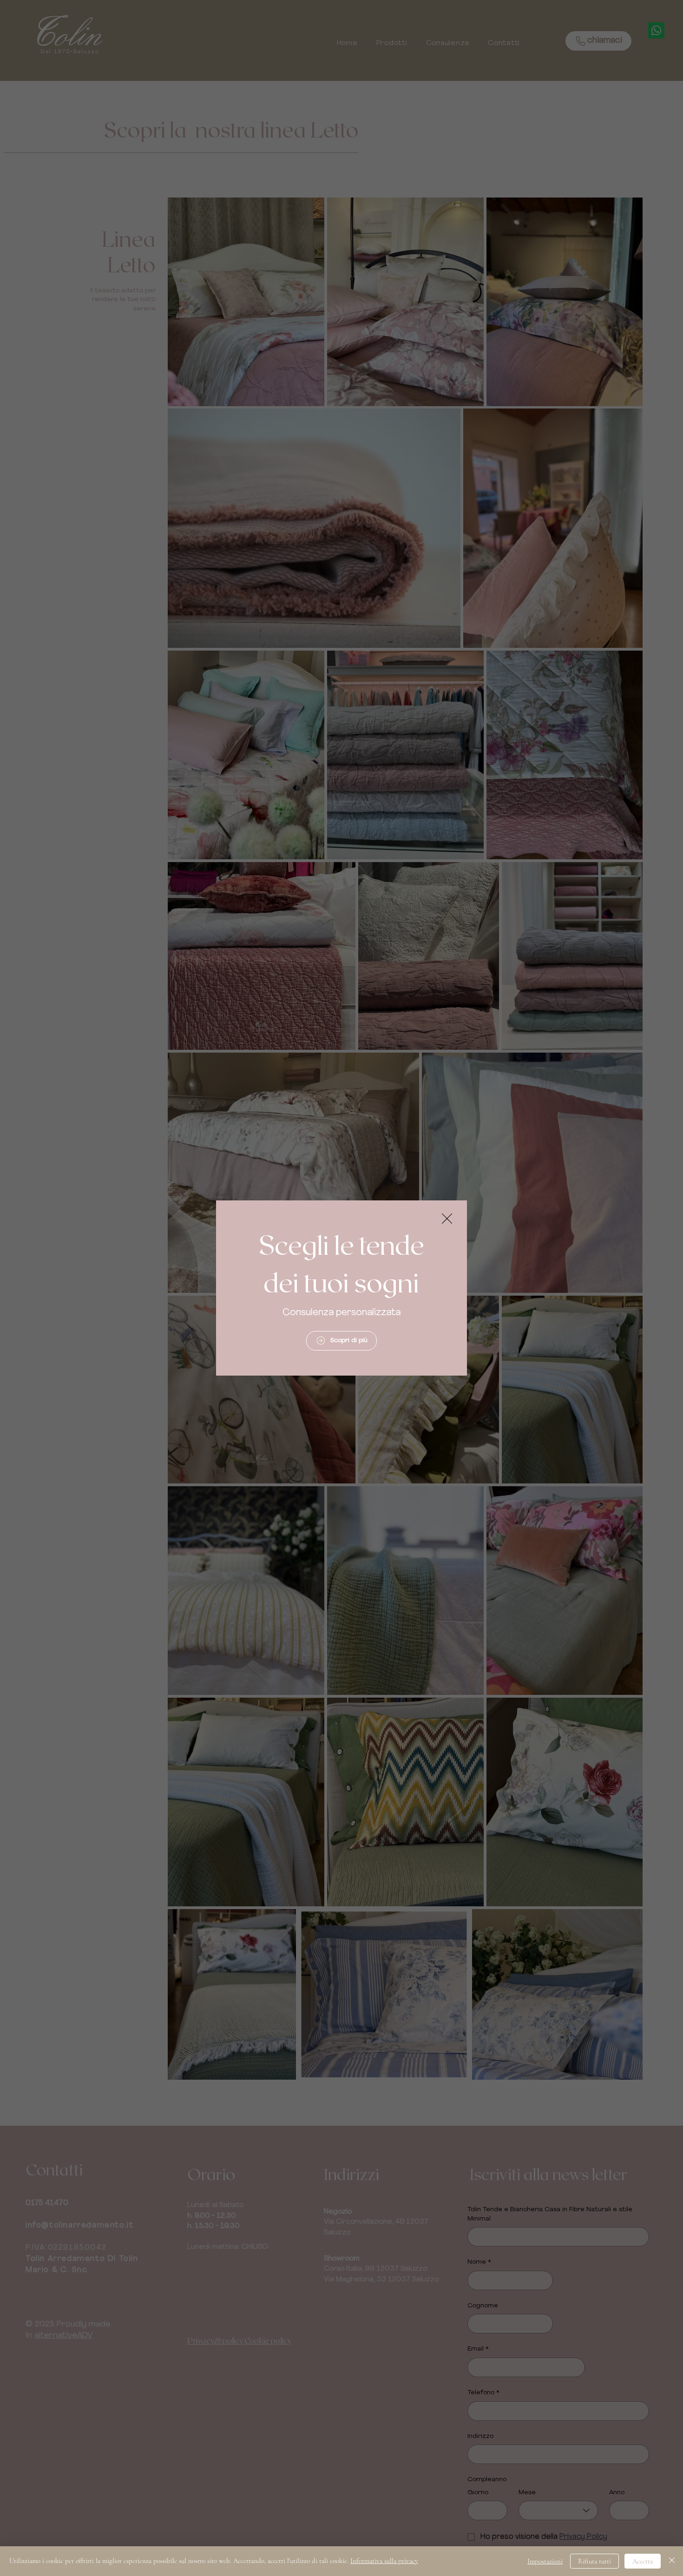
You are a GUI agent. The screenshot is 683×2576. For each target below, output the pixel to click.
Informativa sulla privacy (384, 2561)
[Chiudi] (672, 2561)
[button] (447, 1219)
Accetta (643, 2561)
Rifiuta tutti (594, 2561)
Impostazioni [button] (545, 2561)
